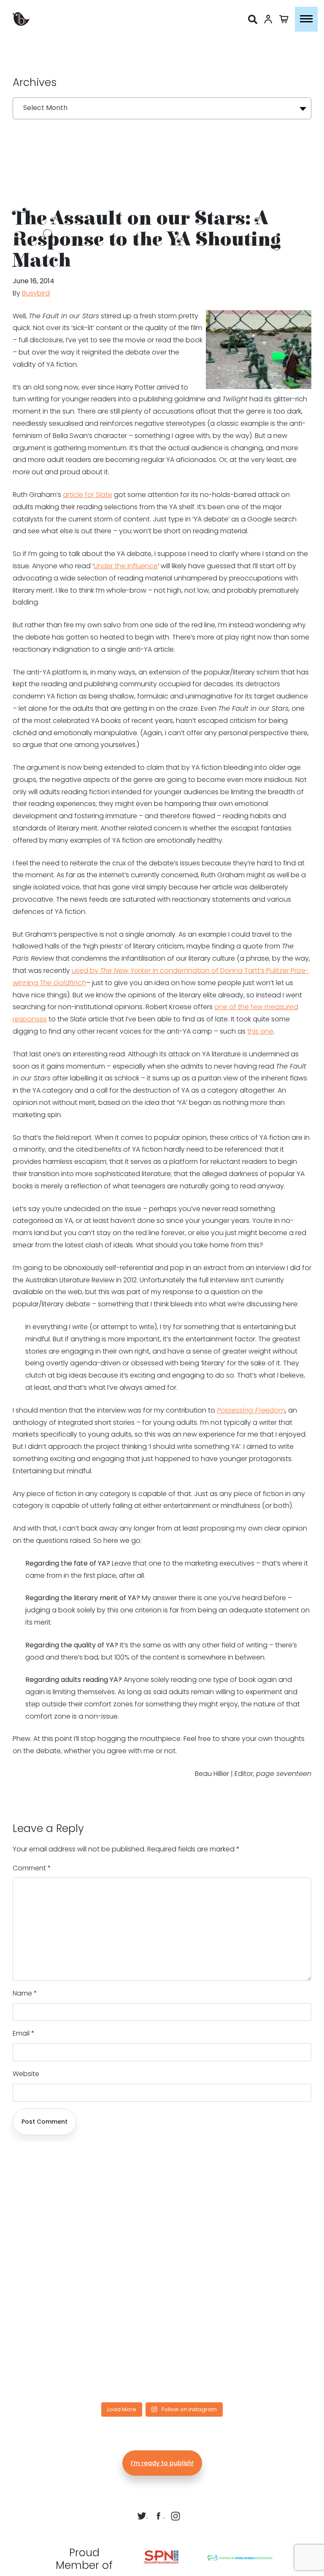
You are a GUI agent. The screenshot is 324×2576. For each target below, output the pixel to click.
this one (260, 1031)
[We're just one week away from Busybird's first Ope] (225, 2212)
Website (26, 2074)
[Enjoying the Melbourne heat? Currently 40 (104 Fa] (225, 2363)
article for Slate (88, 495)
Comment (32, 1868)
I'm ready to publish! (162, 2463)
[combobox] (162, 108)
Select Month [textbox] (45, 108)
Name (25, 1993)
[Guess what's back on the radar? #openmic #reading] (99, 2363)
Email (24, 2033)
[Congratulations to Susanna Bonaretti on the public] (99, 2287)
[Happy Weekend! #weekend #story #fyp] (99, 2212)
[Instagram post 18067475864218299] (225, 2287)
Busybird (36, 293)
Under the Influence (126, 566)
